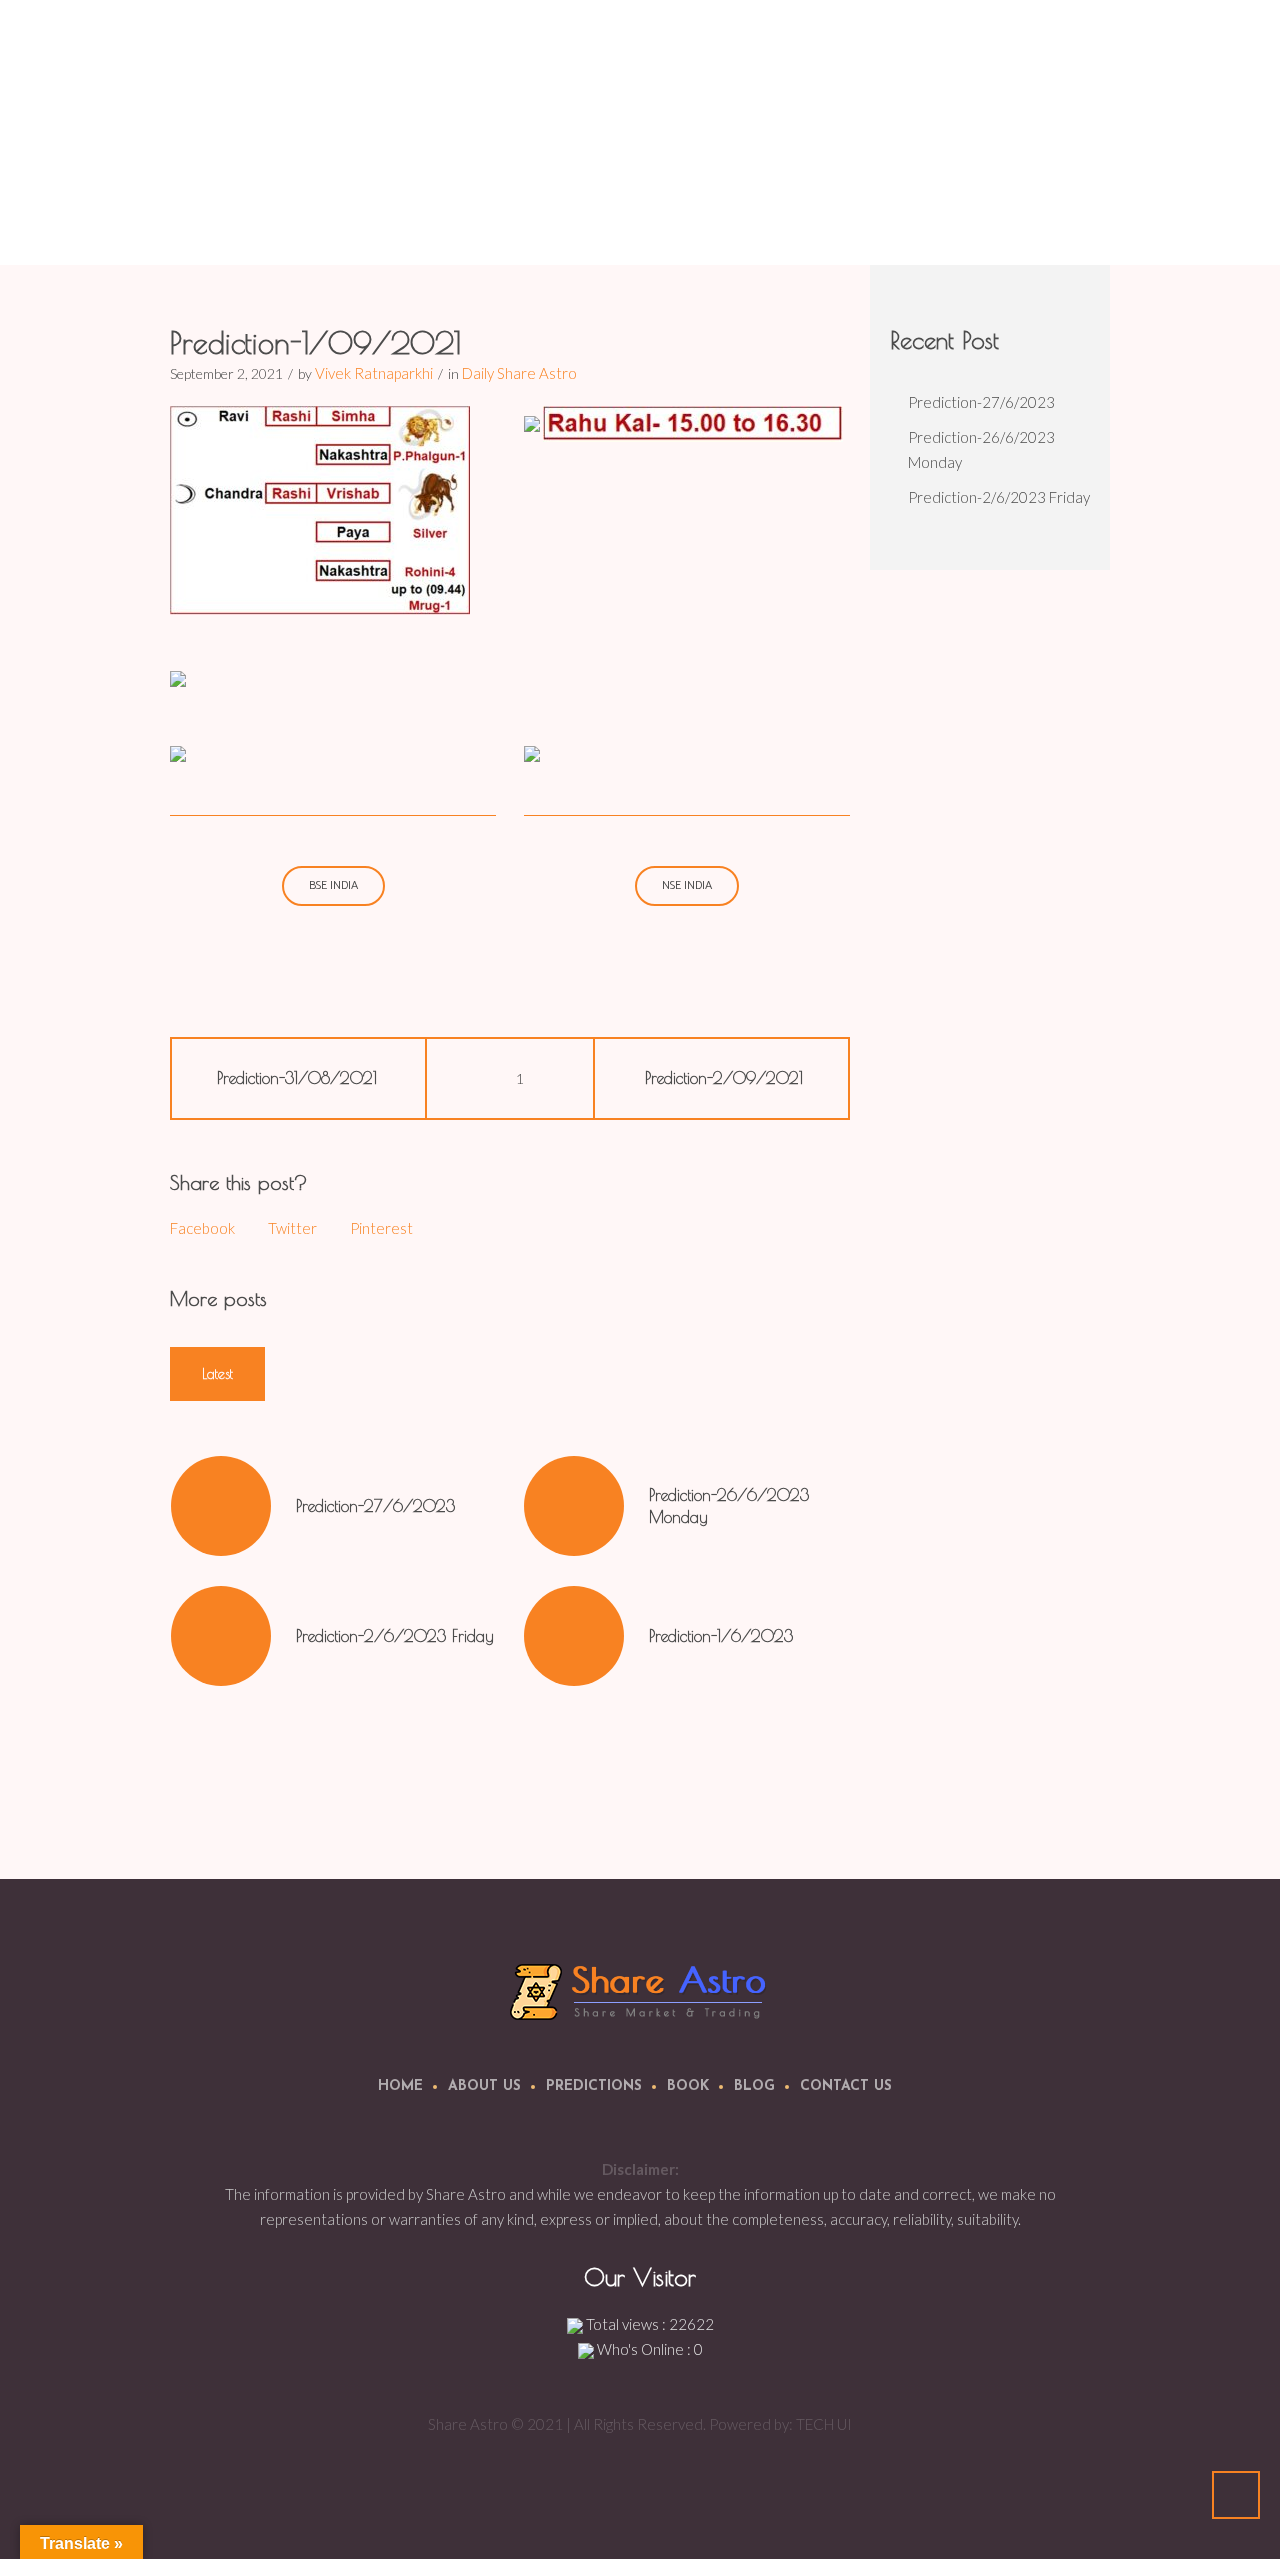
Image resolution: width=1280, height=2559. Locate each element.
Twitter (292, 1228)
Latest (217, 1374)
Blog (754, 2086)
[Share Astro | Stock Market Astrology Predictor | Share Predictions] (640, 1990)
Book (688, 2086)
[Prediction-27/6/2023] (221, 1506)
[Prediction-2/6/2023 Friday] (221, 1636)
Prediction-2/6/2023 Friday (395, 1636)
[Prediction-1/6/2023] (574, 1636)
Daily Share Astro (894, 215)
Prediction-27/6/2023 (375, 1506)
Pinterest (381, 1228)
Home (806, 215)
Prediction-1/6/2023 (721, 1636)
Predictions (594, 2086)
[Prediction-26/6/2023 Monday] (574, 1506)
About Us (484, 2086)
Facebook (202, 1228)
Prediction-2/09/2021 (724, 1078)
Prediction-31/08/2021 (297, 1078)
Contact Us (846, 2086)
